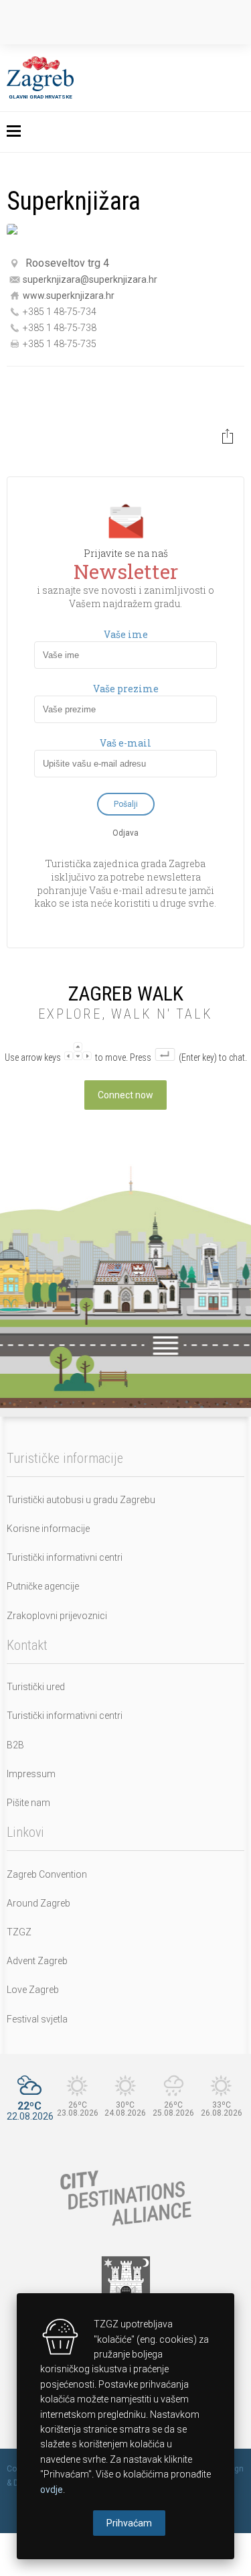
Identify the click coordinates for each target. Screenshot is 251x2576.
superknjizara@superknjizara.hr (90, 279)
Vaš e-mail (125, 743)
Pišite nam (28, 1803)
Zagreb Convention (47, 1874)
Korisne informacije (48, 1529)
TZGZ (19, 1932)
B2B (15, 1745)
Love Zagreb (33, 1990)
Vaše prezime (126, 689)
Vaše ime (126, 635)
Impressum (31, 1774)
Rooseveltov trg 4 (67, 263)
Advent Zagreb (37, 1961)
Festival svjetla (37, 2019)
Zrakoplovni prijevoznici (57, 1616)
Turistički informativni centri (65, 1557)
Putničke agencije (43, 1586)
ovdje (52, 2490)
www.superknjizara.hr (69, 295)
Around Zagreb (38, 1903)
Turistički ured (36, 1687)
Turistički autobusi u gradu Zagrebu (81, 1500)
